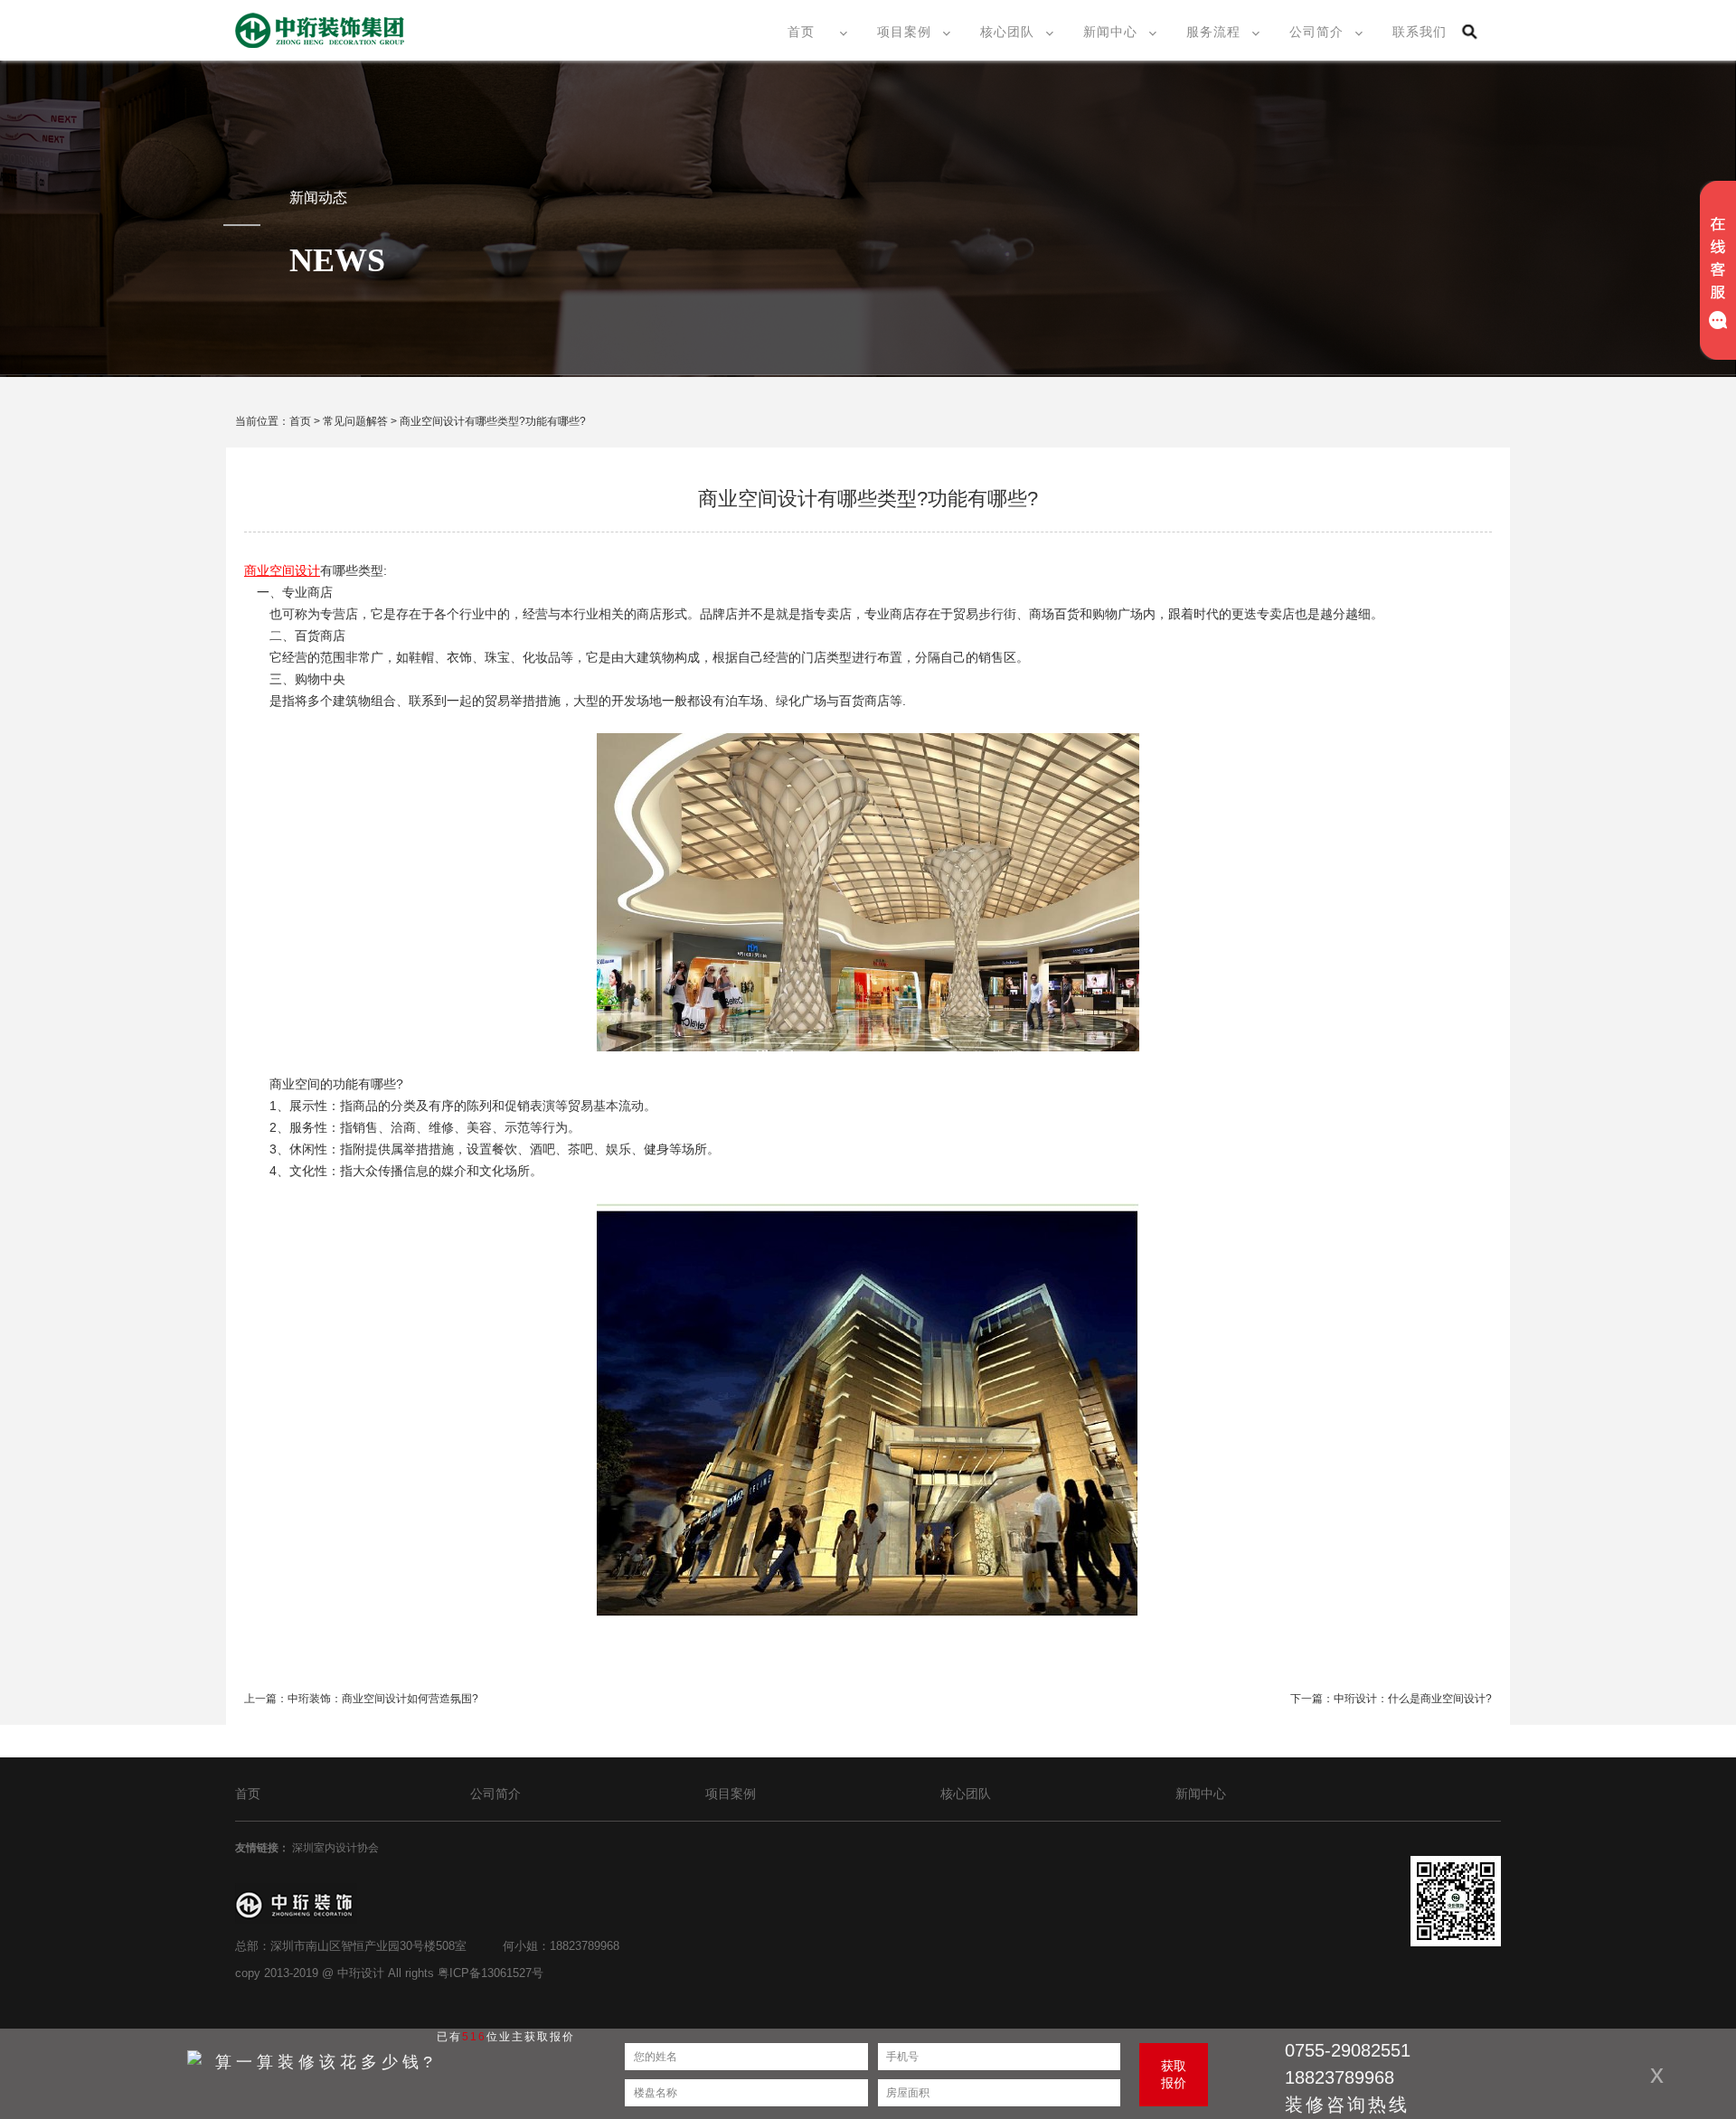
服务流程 (1213, 32)
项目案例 (904, 32)
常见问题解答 (355, 421)
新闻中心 (1110, 32)
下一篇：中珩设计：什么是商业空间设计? (1391, 1699)
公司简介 (1316, 32)
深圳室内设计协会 (337, 1848)
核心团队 (1007, 32)
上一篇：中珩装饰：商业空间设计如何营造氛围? (361, 1699)
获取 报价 (1174, 2074)
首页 (801, 32)
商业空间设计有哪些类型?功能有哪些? (493, 421)
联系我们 (1420, 32)
